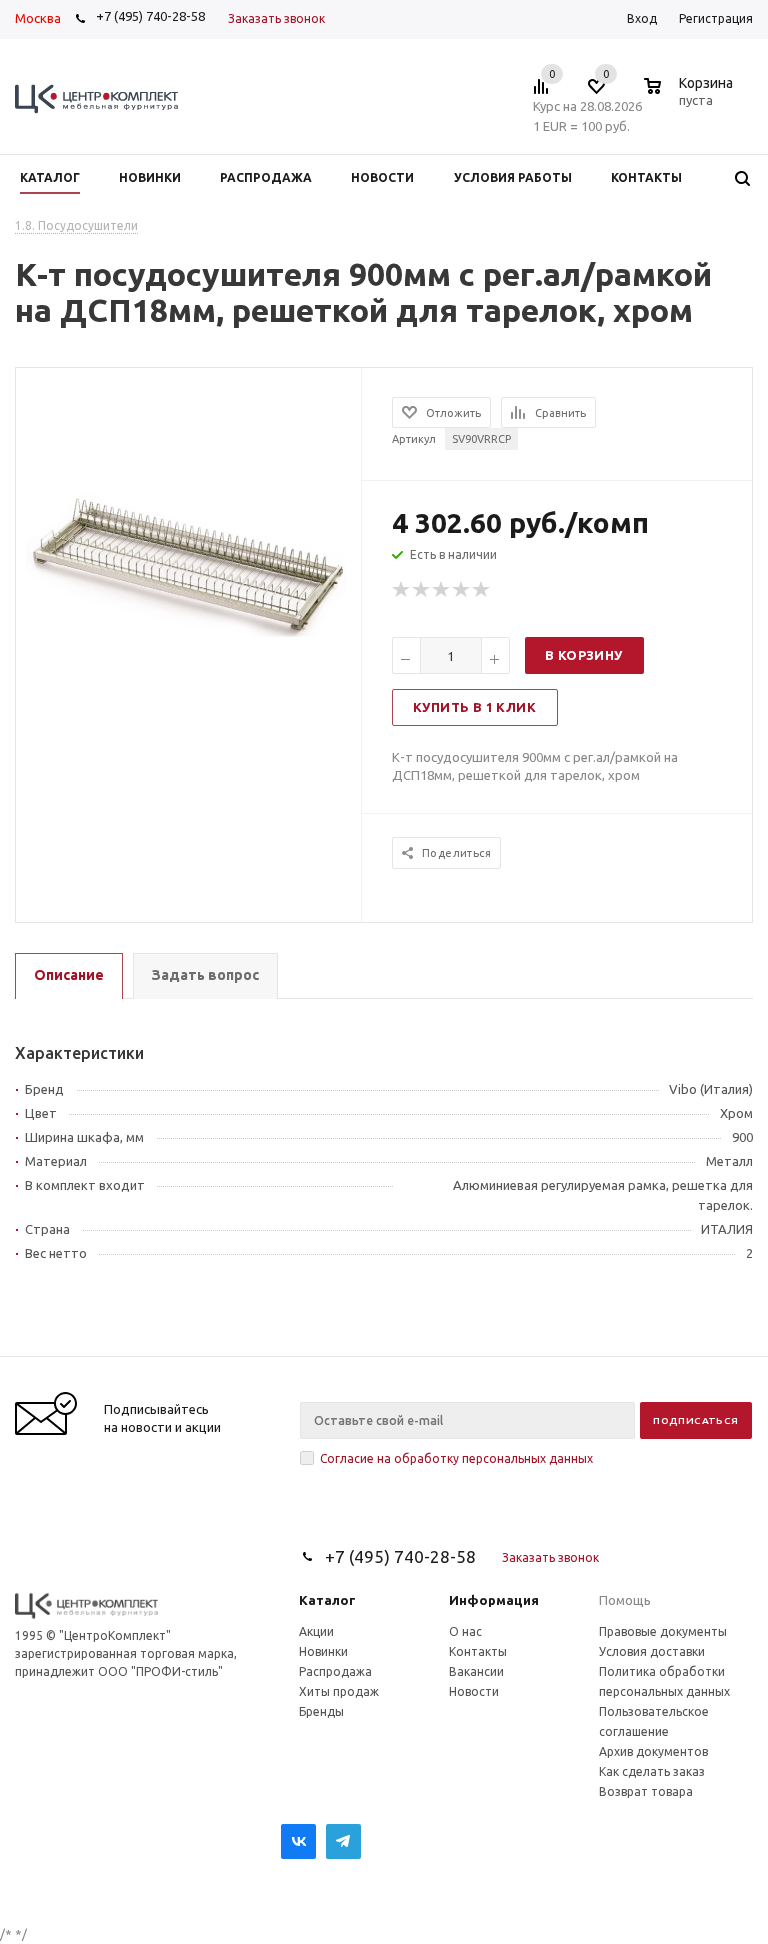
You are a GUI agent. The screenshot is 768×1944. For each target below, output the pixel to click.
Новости (474, 1691)
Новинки (323, 1651)
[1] (402, 590)
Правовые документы (663, 1631)
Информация (494, 1600)
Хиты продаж (339, 1691)
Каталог (327, 1600)
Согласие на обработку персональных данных (456, 1458)
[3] (442, 590)
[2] (422, 590)
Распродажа (335, 1671)
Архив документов (653, 1751)
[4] (462, 590)
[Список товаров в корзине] (691, 97)
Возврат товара (646, 1791)
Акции (316, 1631)
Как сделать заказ (652, 1771)
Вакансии (476, 1671)
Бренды (321, 1711)
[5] (482, 590)
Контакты (478, 1651)
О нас (465, 1631)
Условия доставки (652, 1651)
